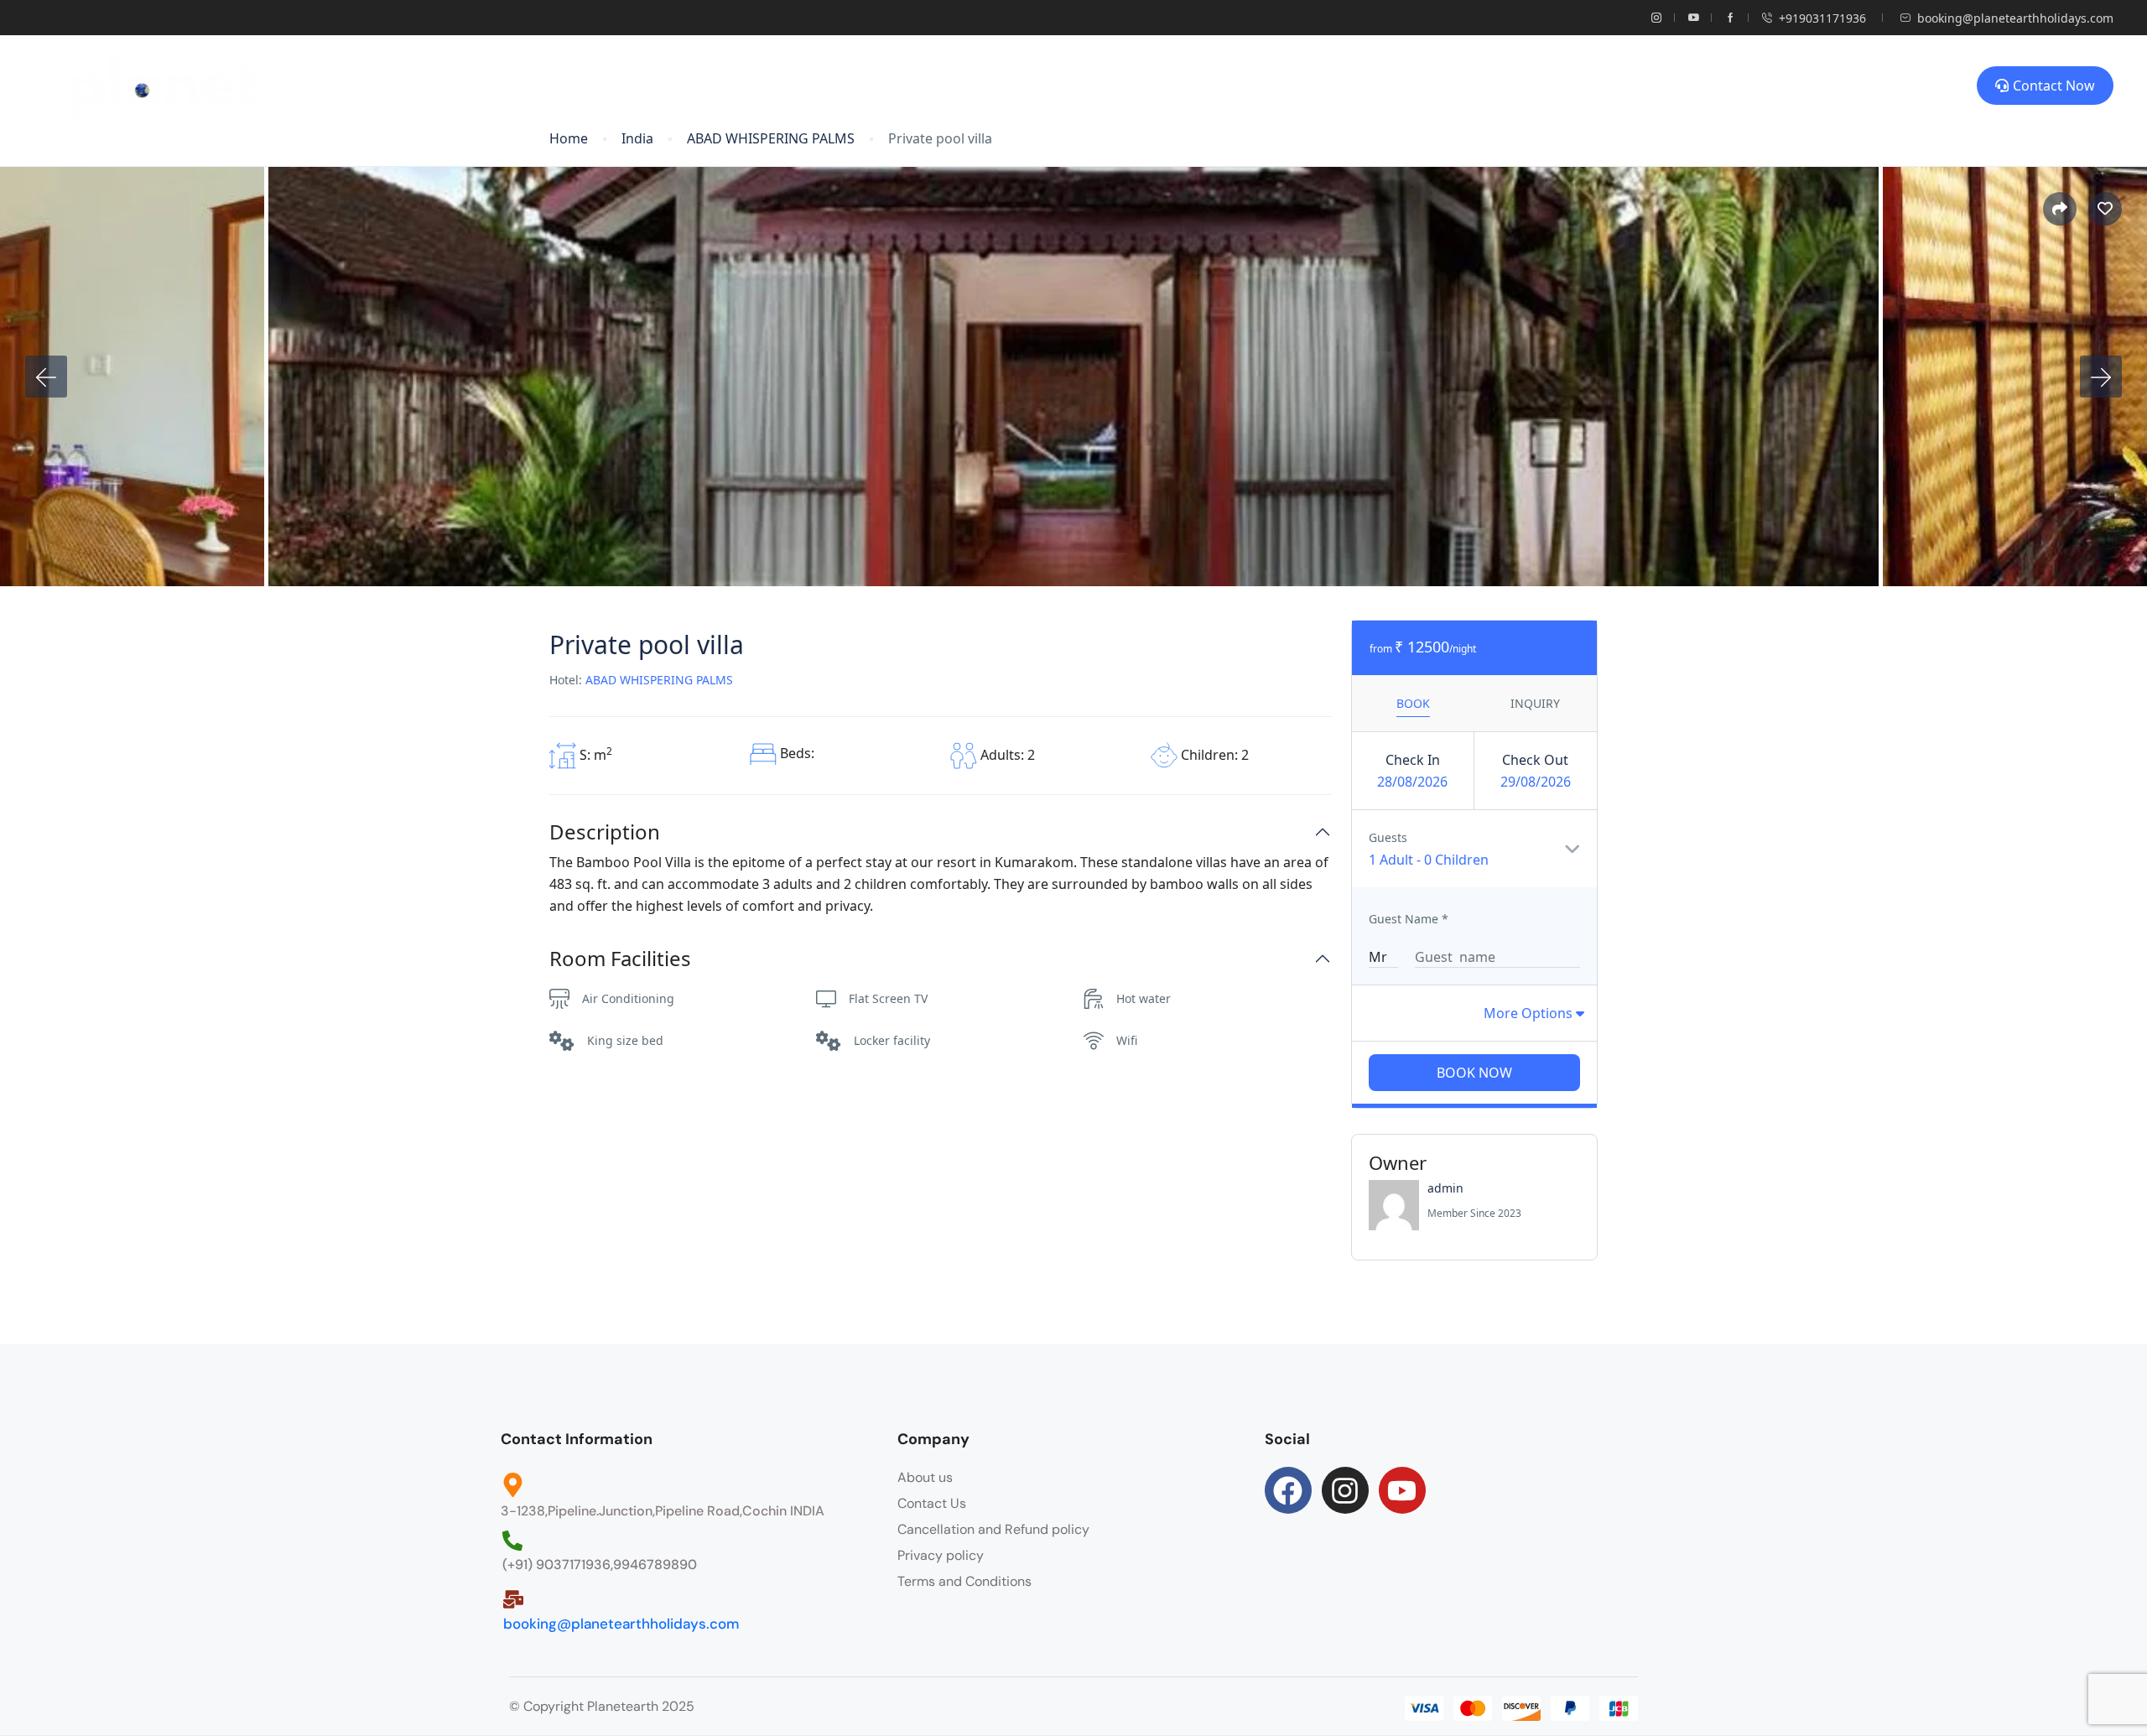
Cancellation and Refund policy (993, 1529)
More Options (1530, 1013)
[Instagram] (1345, 1490)
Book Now (1474, 1073)
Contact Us (932, 1503)
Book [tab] (1413, 703)
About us (925, 1477)
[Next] (2101, 377)
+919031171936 (1822, 18)
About (1132, 86)
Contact (1365, 86)
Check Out (1535, 760)
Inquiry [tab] (1535, 703)
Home (863, 86)
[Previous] (46, 377)
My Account (1245, 86)
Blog (1042, 86)
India (637, 139)
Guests (1388, 837)
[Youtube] (1402, 1490)
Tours (955, 86)
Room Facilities (620, 959)
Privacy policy (941, 1555)
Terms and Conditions (964, 1581)
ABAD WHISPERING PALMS (771, 139)
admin (1445, 1188)
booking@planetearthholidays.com (2015, 18)
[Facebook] (1288, 1490)
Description (605, 832)
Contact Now (2054, 86)
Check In (1413, 760)
